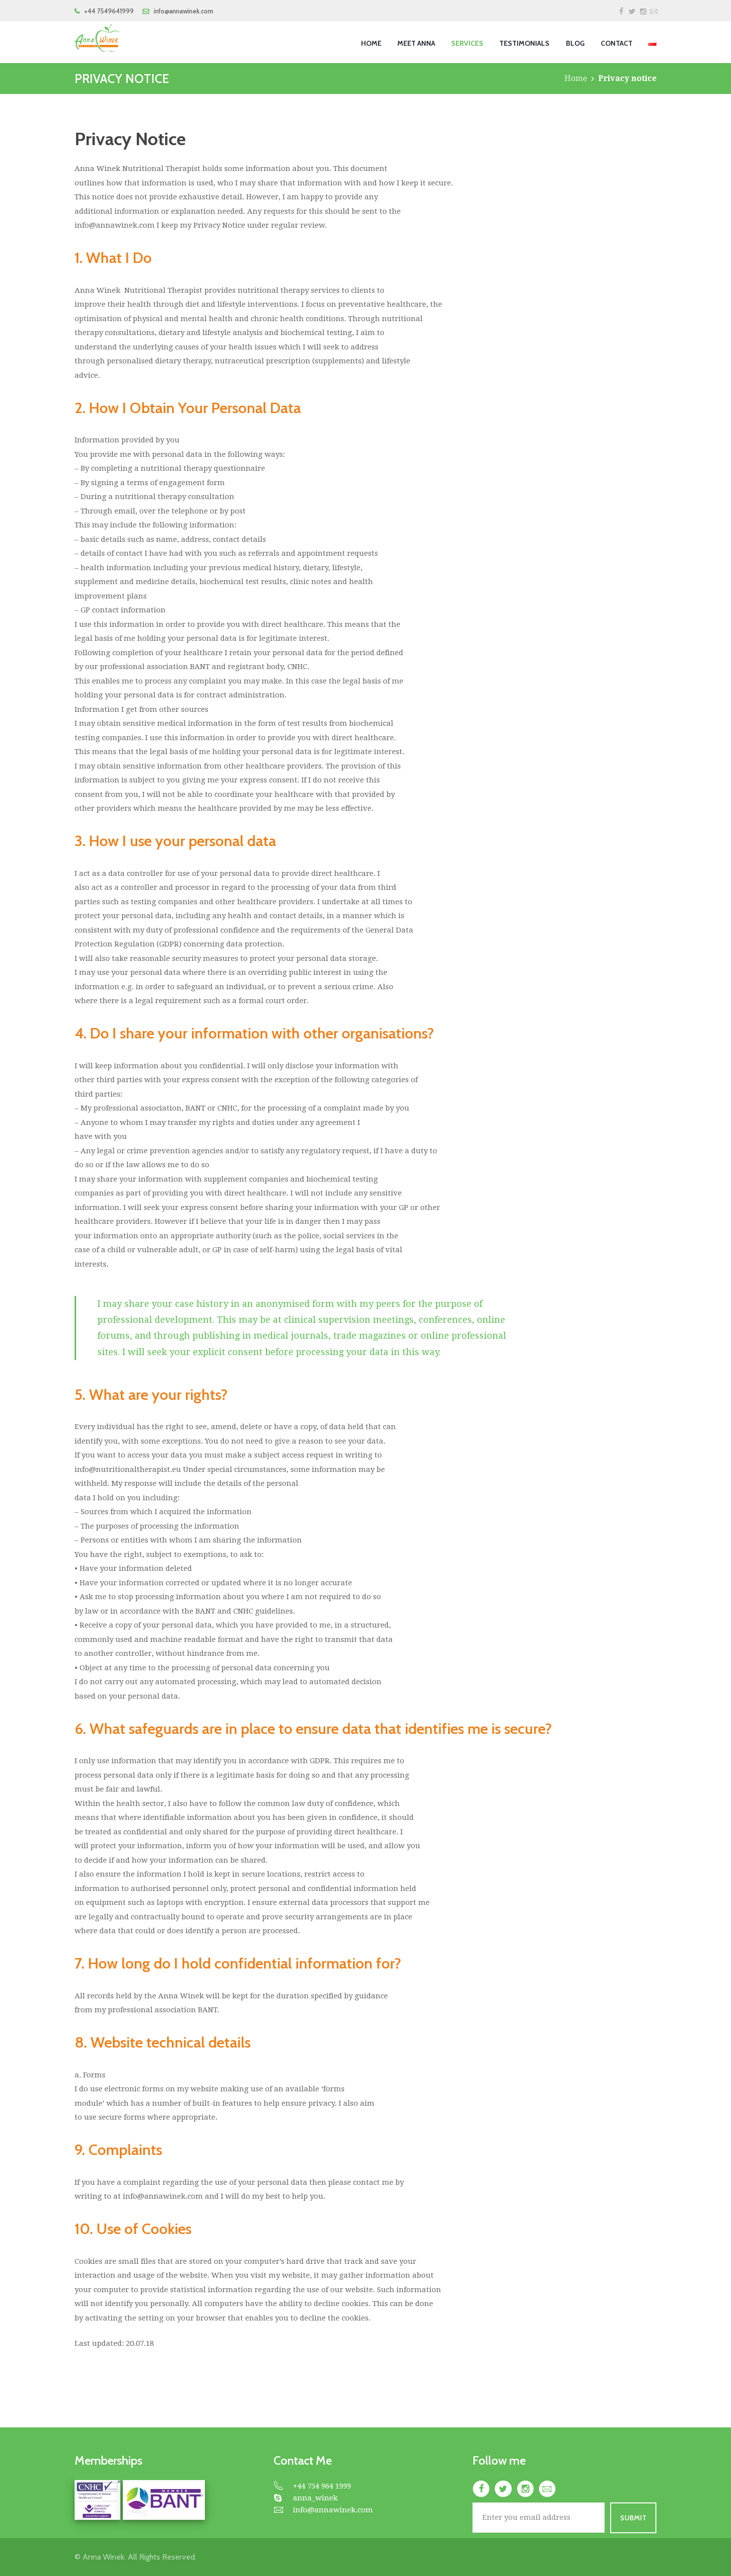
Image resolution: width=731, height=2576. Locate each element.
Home (576, 78)
